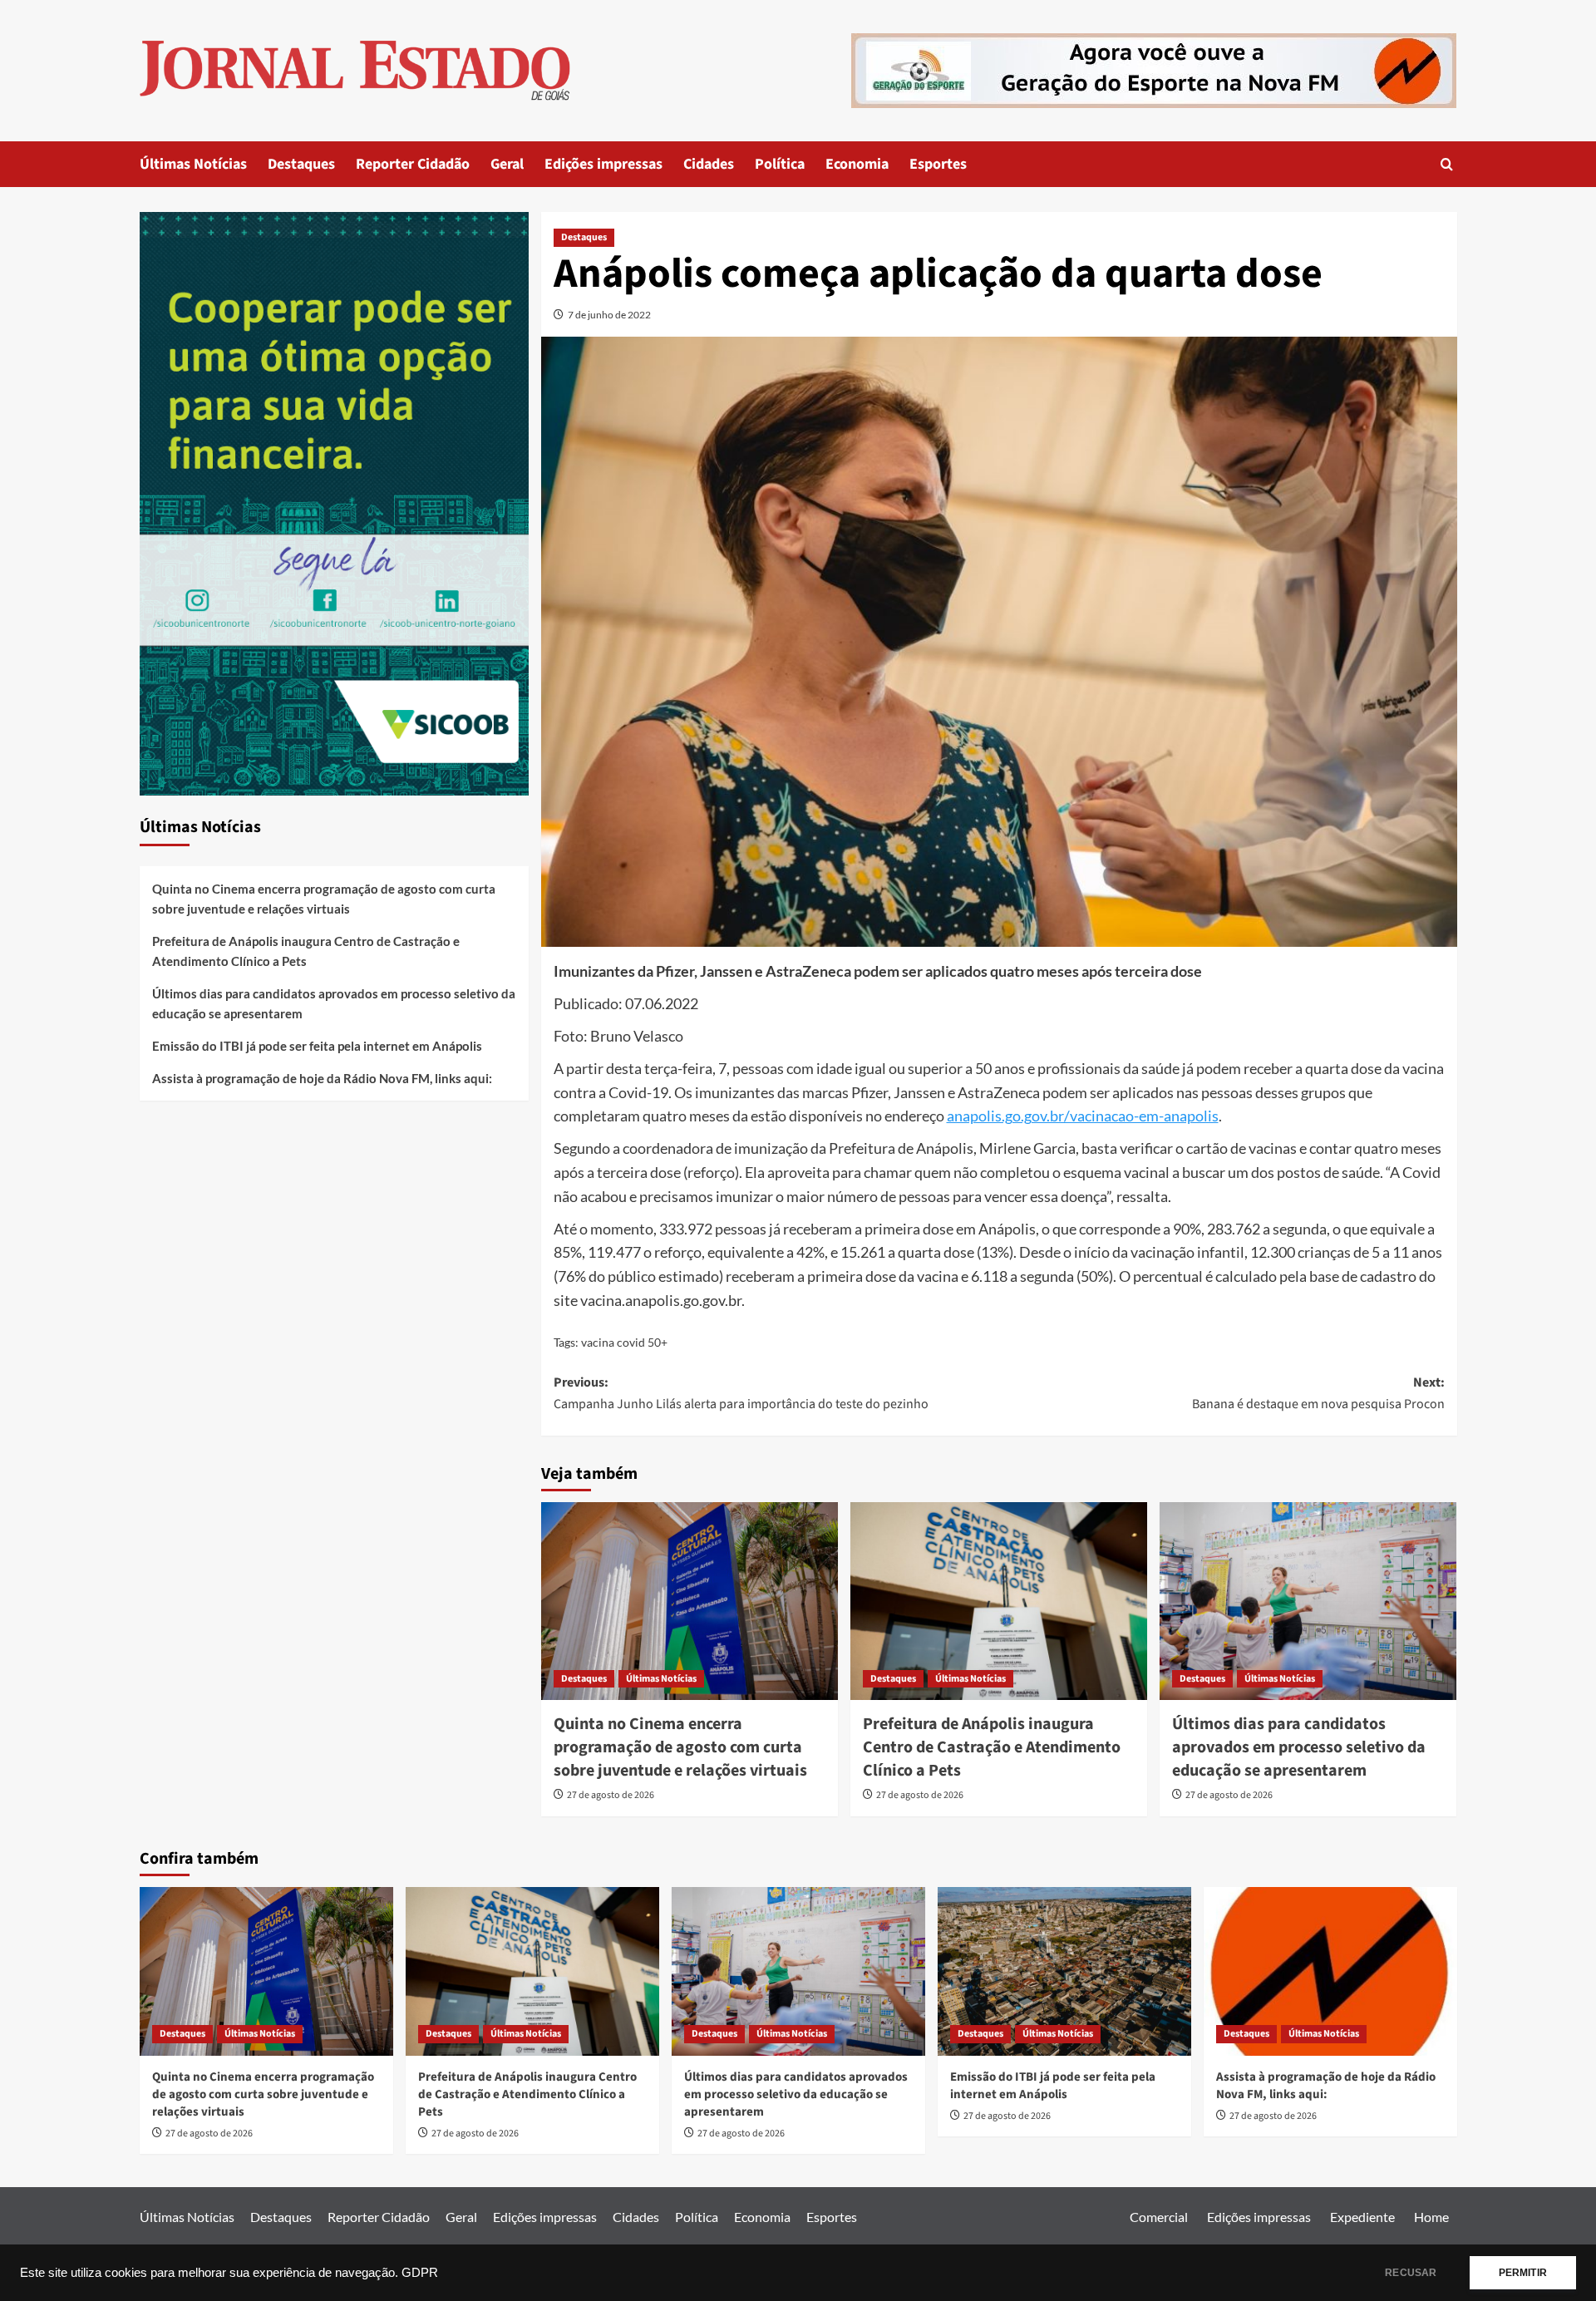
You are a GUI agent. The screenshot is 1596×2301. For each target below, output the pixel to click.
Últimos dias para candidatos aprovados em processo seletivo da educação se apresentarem (1299, 1747)
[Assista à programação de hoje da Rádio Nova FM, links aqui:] (1330, 1971)
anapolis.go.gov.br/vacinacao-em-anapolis (1083, 1116)
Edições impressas (603, 164)
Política (780, 164)
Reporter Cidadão (413, 164)
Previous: (741, 1393)
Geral (507, 164)
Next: (1318, 1393)
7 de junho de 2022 (609, 315)
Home (1431, 2217)
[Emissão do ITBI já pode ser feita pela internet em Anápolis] (1064, 1971)
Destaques (301, 164)
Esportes (938, 164)
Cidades (709, 164)
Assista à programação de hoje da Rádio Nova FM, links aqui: (322, 1078)
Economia (857, 164)
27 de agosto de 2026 (611, 1795)
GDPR (420, 2273)
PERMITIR (1523, 2273)
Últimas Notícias (193, 164)
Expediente (1362, 2217)
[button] (1447, 164)
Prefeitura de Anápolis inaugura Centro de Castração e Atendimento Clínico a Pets (992, 1747)
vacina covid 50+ (624, 1342)
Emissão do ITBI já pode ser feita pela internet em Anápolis (317, 1046)
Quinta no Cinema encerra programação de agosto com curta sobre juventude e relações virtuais (680, 1747)
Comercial (1159, 2217)
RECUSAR (1411, 2273)
